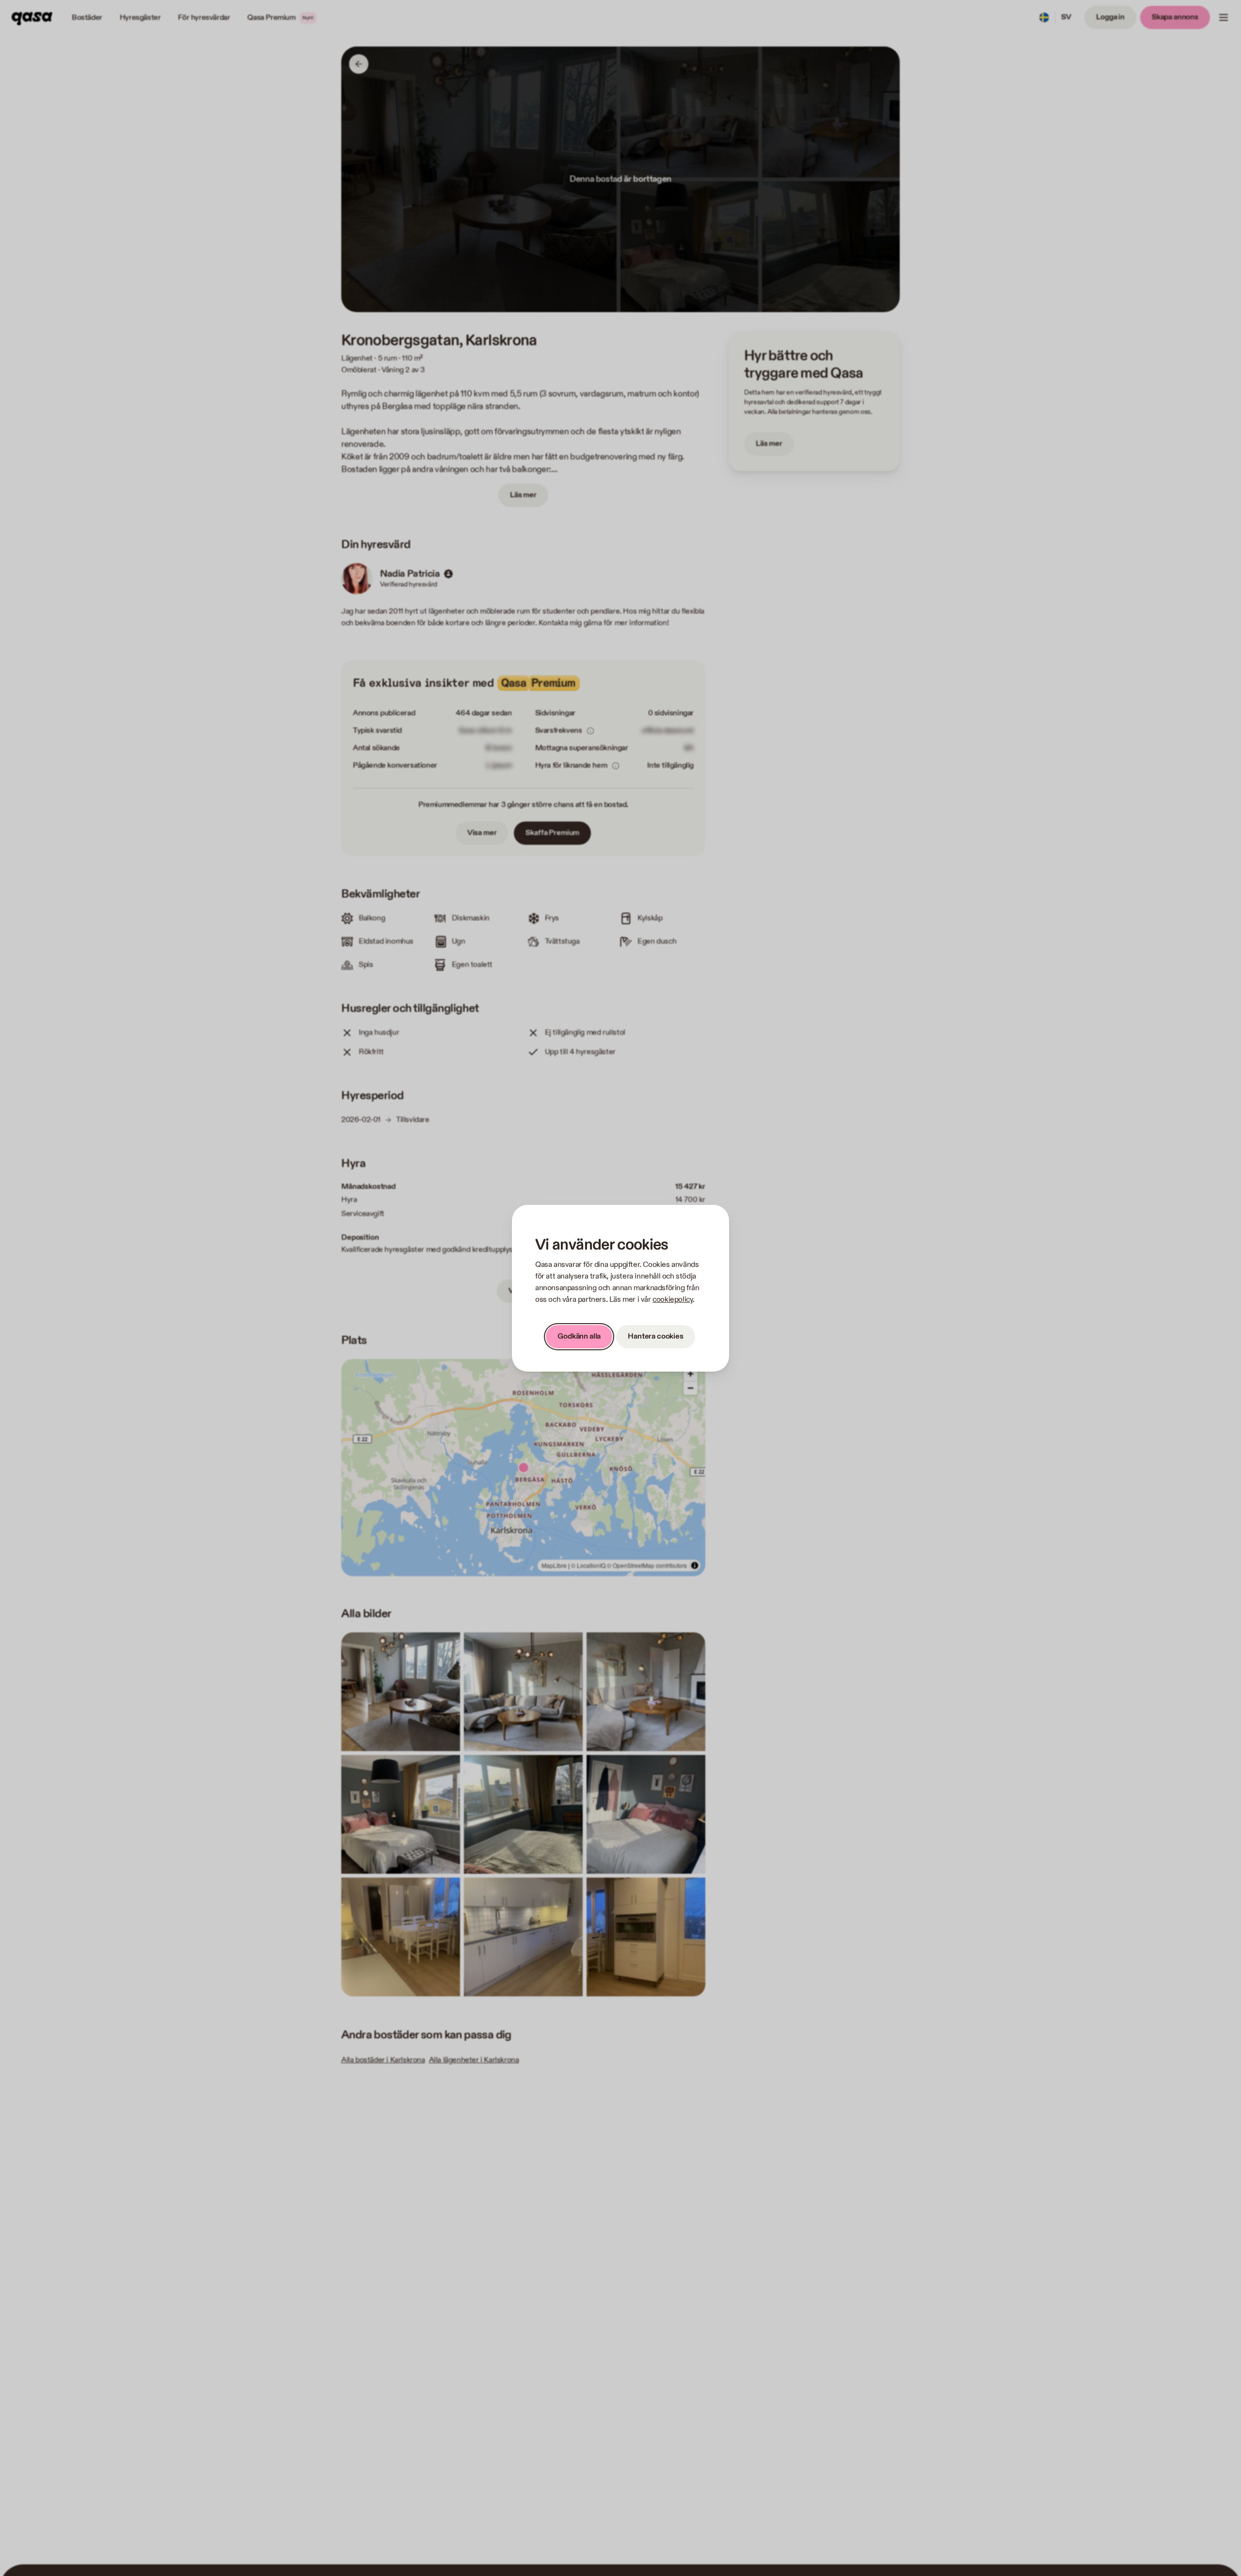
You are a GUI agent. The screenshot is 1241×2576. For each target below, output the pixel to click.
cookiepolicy (673, 1300)
